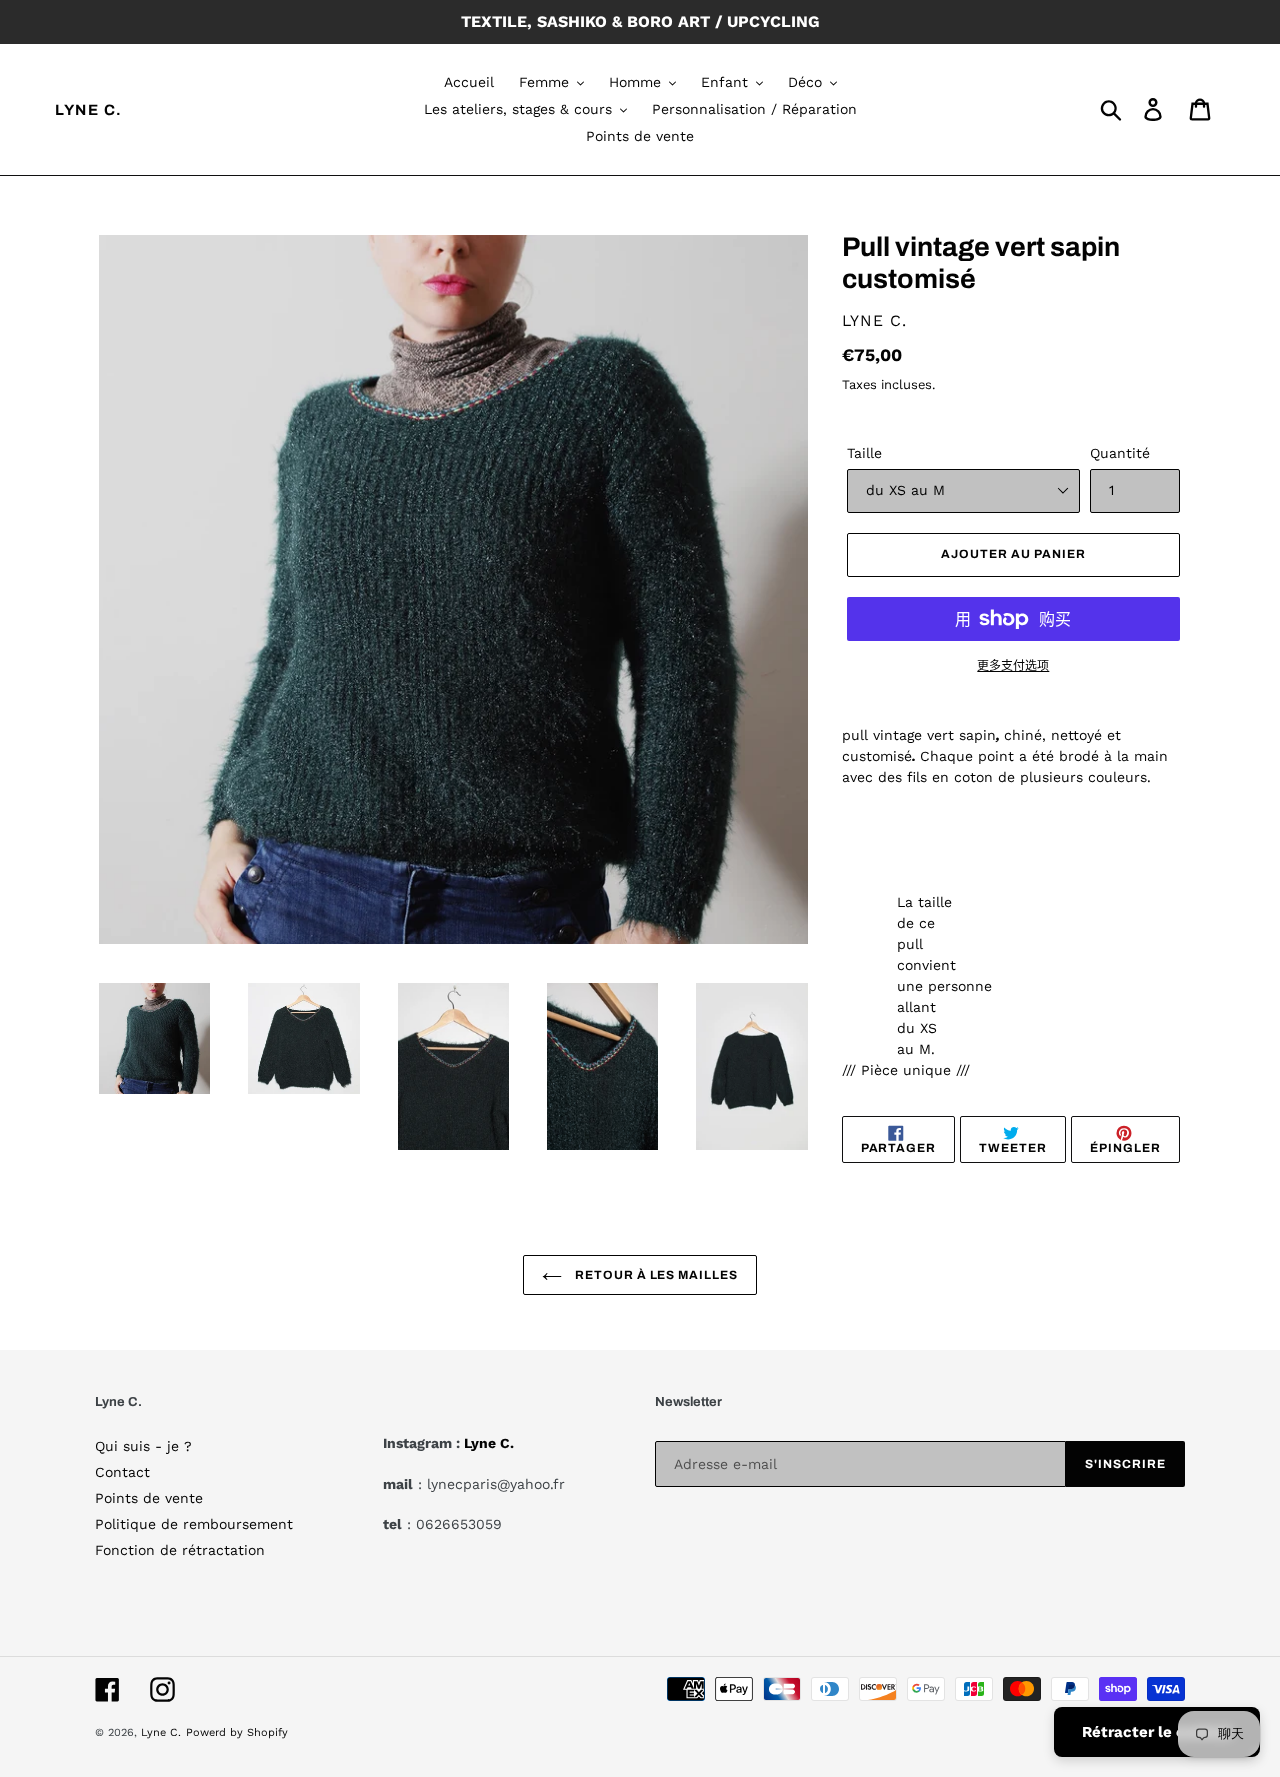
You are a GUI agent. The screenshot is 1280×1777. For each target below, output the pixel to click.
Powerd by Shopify (237, 1732)
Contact (122, 1472)
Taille (864, 453)
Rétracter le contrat (1157, 1732)
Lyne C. (89, 110)
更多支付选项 (1013, 666)
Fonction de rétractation (180, 1550)
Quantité (1120, 453)
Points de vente (149, 1498)
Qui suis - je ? (143, 1446)
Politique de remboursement (194, 1524)
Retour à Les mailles (655, 1275)
